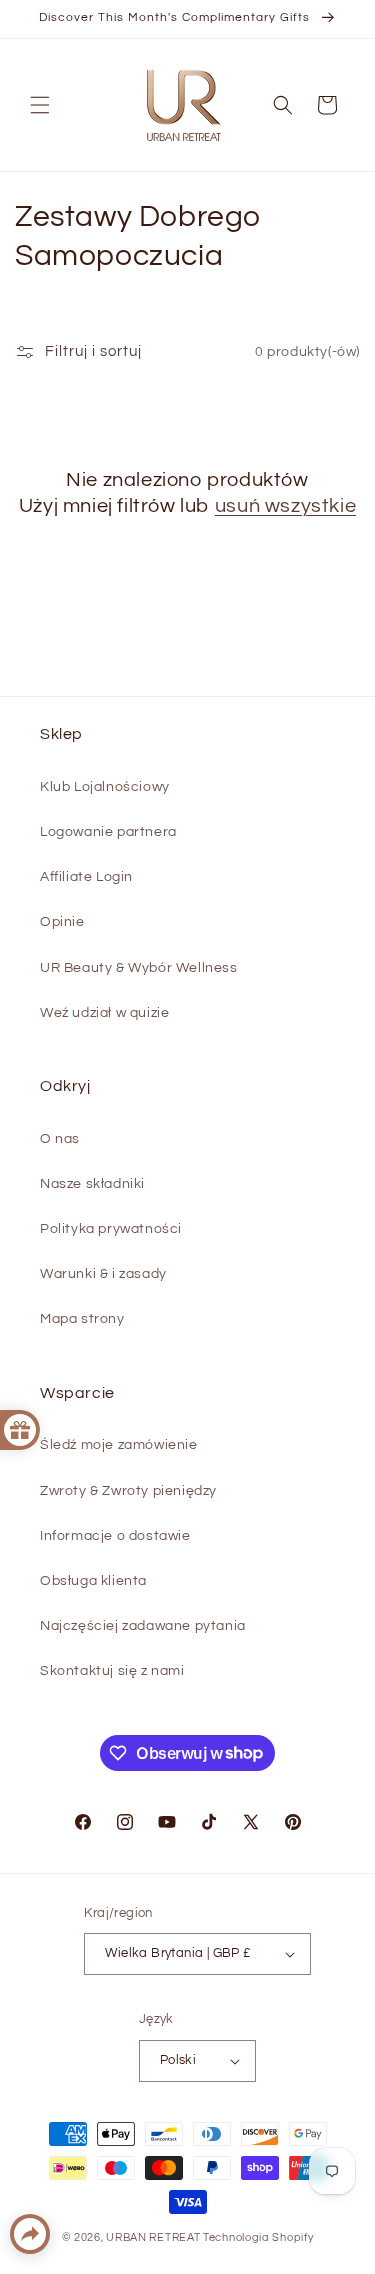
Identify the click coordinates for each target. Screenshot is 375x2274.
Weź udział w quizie (104, 1013)
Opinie (62, 922)
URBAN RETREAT (154, 2237)
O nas (60, 1139)
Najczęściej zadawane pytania (143, 1626)
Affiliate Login (86, 877)
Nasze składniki (92, 1184)
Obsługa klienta (93, 1581)
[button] (40, 105)
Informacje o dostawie (115, 1536)
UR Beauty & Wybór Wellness (139, 968)
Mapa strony (82, 1319)
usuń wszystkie (285, 506)
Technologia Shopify (258, 2237)
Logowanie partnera (108, 832)
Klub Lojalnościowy (105, 787)
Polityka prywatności (111, 1229)
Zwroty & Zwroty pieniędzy (128, 1491)
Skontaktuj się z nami (112, 1671)
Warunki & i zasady (103, 1274)
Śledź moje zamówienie (119, 1445)
